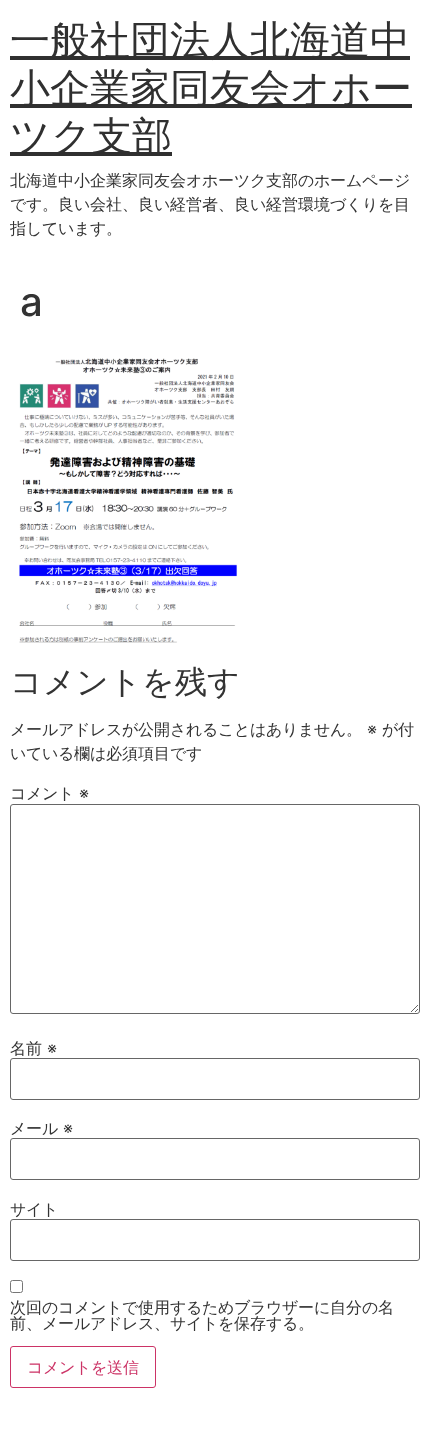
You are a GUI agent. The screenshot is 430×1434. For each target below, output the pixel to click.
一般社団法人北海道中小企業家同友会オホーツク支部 (211, 87)
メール (41, 1128)
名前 (33, 1048)
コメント (49, 793)
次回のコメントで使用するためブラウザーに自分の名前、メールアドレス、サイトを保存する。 (202, 1315)
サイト (34, 1209)
